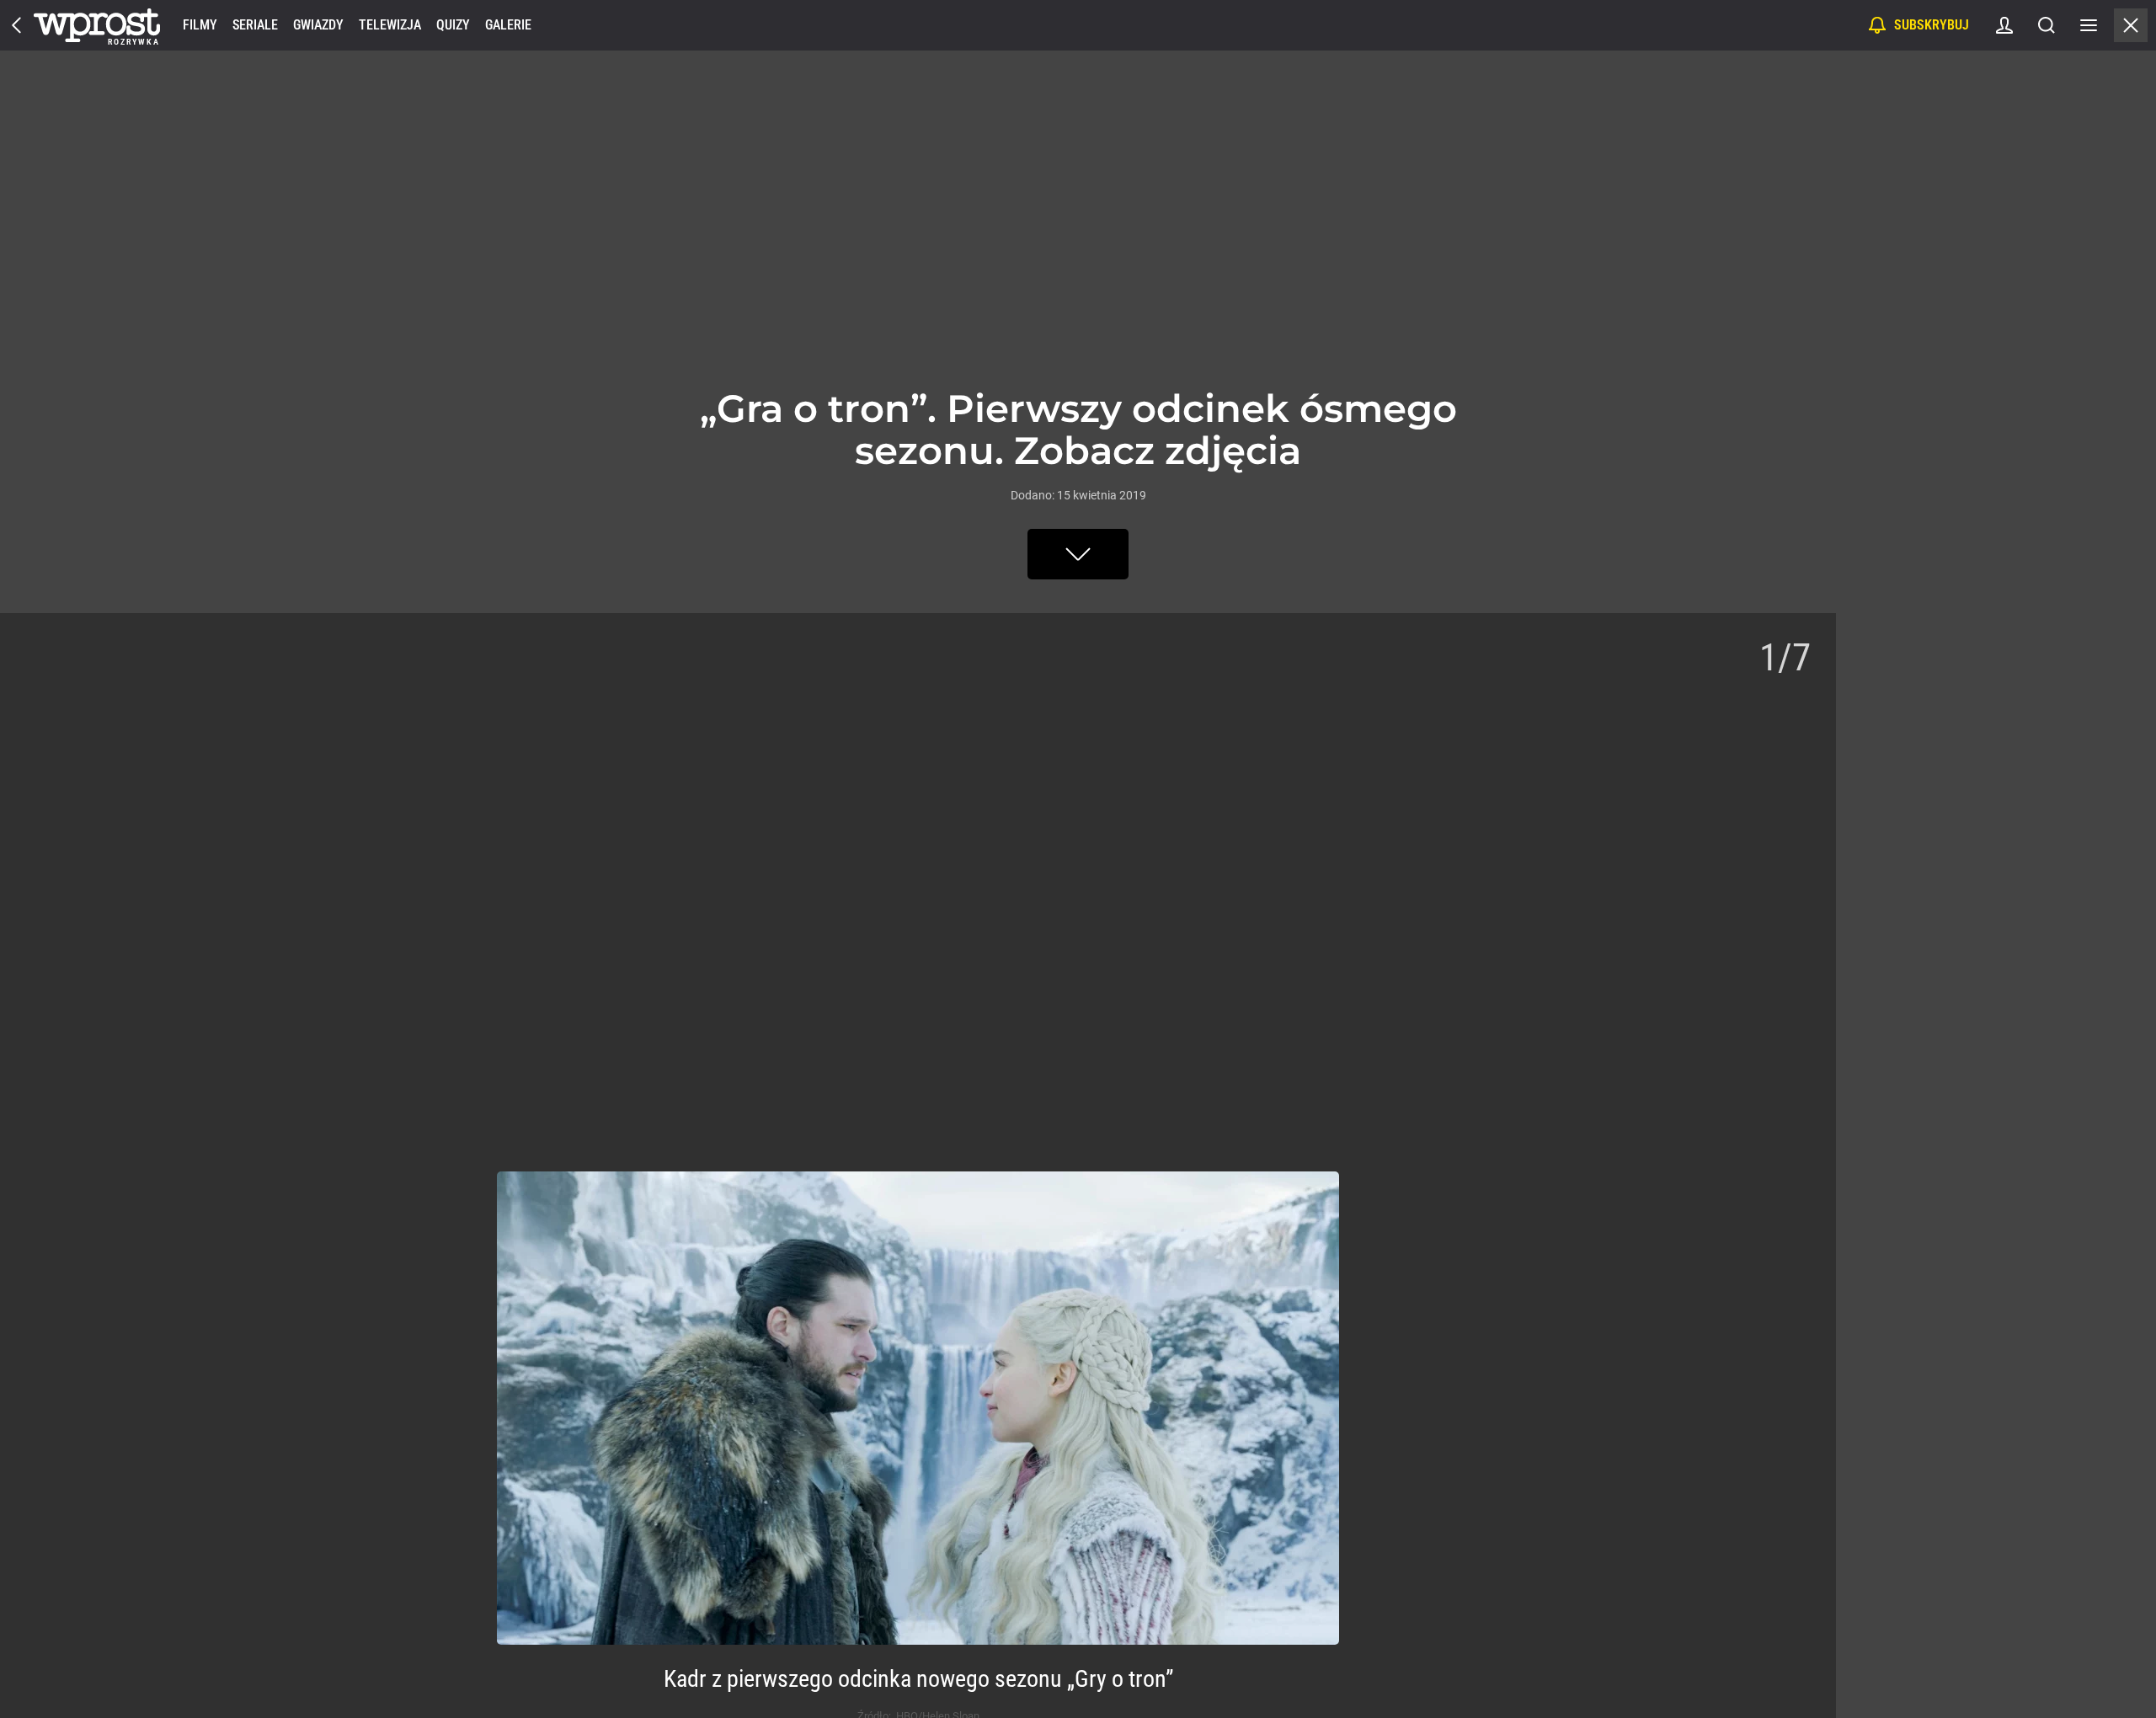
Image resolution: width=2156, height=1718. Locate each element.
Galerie (508, 25)
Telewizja (390, 25)
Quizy (453, 25)
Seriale (255, 25)
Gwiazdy (318, 25)
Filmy (200, 25)
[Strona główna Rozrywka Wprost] (97, 25)
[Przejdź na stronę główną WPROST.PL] (17, 25)
